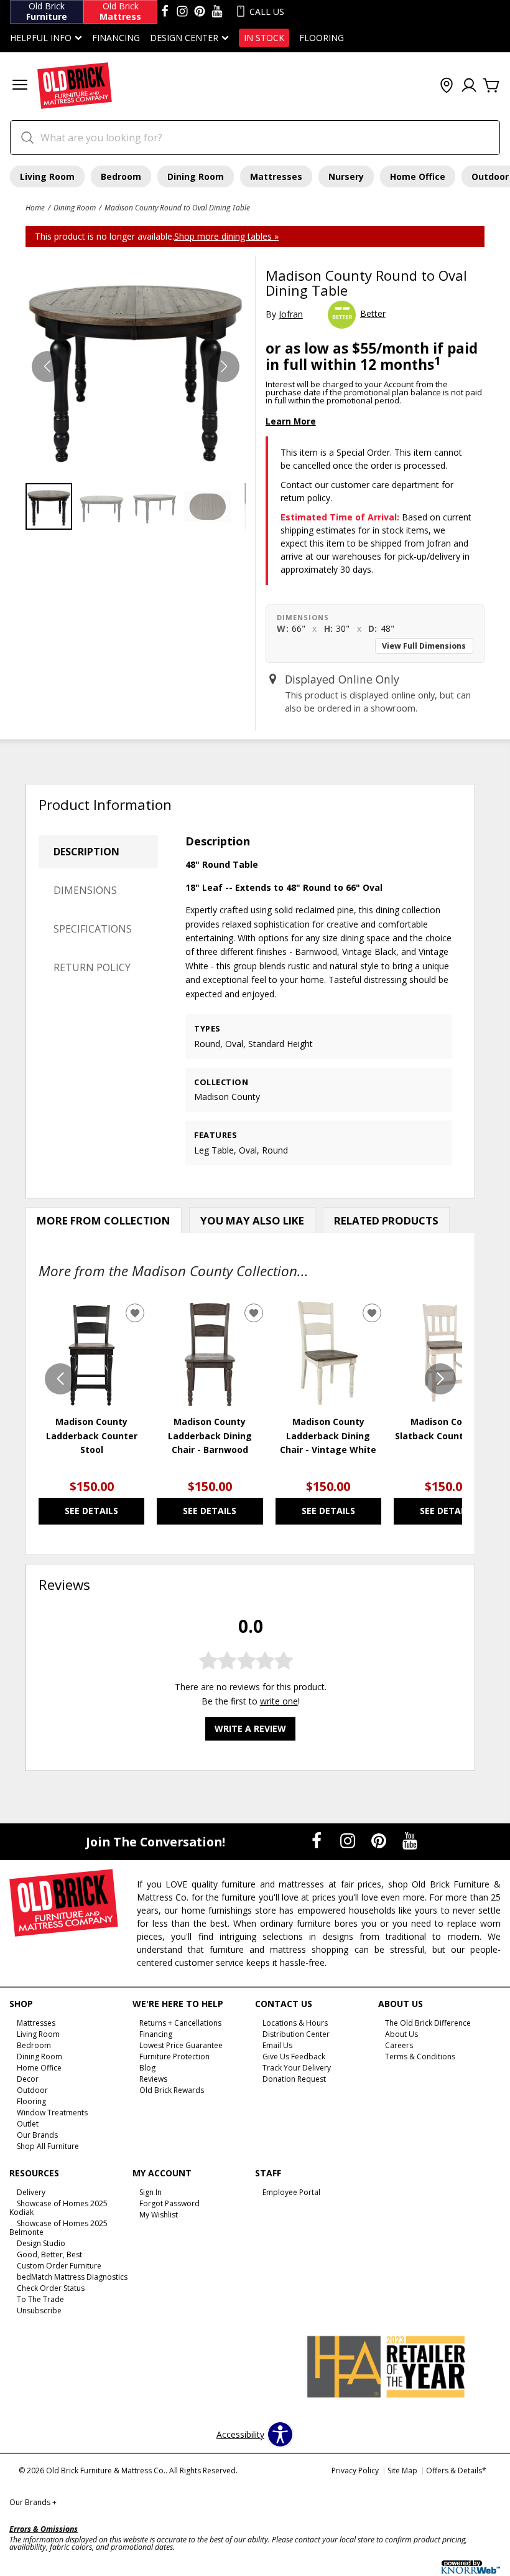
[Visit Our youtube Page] (217, 12)
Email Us (277, 2045)
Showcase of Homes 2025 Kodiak (58, 2208)
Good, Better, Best (49, 2254)
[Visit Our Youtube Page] (410, 1840)
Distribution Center (296, 2034)
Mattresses (276, 176)
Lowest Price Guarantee (181, 2045)
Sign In (151, 2192)
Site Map (402, 2470)
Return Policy (92, 967)
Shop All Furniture (48, 2146)
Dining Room (196, 176)
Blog (147, 2068)
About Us (401, 2034)
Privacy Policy (355, 2470)
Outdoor (32, 2090)
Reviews (153, 2079)
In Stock (264, 38)
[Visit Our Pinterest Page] (380, 1840)
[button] (20, 86)
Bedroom (121, 176)
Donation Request (294, 2079)
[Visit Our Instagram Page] (349, 1840)
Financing (116, 38)
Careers (399, 2045)
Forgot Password (169, 2203)
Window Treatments (52, 2113)
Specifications (93, 929)
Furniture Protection (174, 2057)
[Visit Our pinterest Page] (200, 12)
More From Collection (104, 1220)
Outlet (28, 2124)
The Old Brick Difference (428, 2023)
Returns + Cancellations (180, 2023)
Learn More (291, 421)
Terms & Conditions (420, 2057)
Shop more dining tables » (226, 236)
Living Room (47, 176)
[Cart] (491, 86)
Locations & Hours (295, 2023)
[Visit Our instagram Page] (182, 12)
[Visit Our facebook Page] (165, 12)
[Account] (469, 86)
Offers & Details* (456, 2470)
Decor (28, 2079)
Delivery (31, 2192)
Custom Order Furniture (59, 2266)
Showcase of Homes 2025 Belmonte (58, 2228)
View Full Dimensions (424, 646)
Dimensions (85, 890)
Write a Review (250, 1728)
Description (86, 852)
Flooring (322, 38)
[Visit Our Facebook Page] (318, 1840)
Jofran (291, 314)
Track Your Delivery (297, 2068)
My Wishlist (159, 2215)
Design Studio (41, 2243)
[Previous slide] (60, 1379)
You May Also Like (252, 1220)
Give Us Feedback (294, 2057)
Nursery (346, 176)
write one (279, 1701)
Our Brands (37, 2134)
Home (35, 207)
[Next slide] (440, 1379)
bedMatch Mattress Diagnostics (72, 2277)
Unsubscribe (39, 2310)
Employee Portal (291, 2192)
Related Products (386, 1220)
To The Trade (40, 2299)
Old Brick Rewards (172, 2090)
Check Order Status (51, 2288)
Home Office (418, 176)
